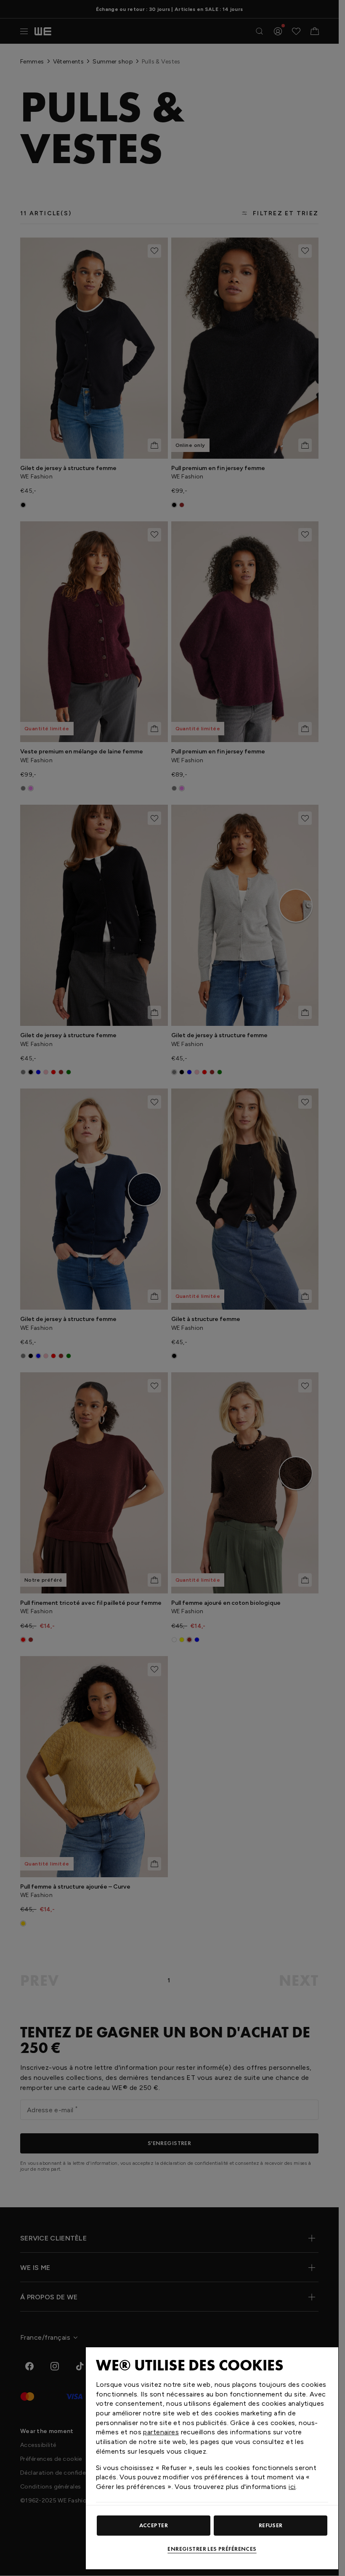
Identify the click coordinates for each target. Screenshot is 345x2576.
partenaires (161, 2432)
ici (292, 2487)
